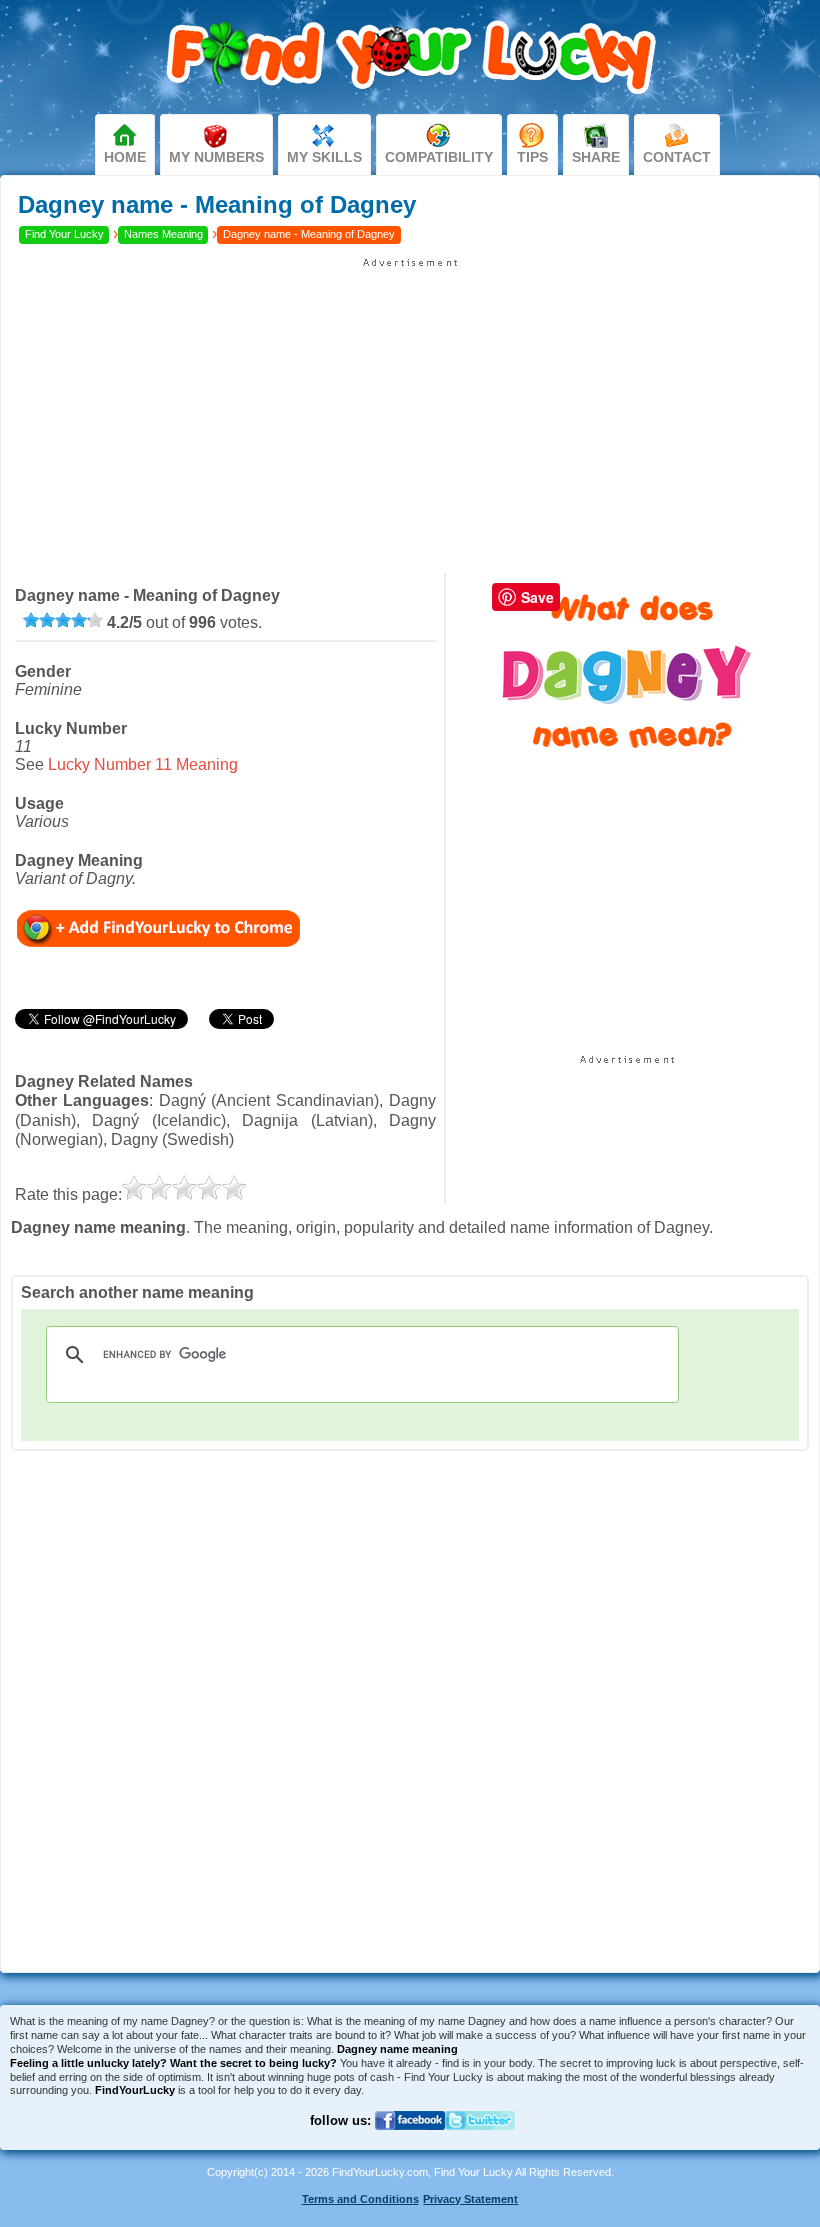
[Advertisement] (410, 409)
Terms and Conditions (360, 2199)
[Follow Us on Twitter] (480, 2142)
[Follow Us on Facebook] (410, 2142)
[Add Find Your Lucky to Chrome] (158, 927)
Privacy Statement (470, 2199)
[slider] (63, 620)
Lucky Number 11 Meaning (143, 764)
